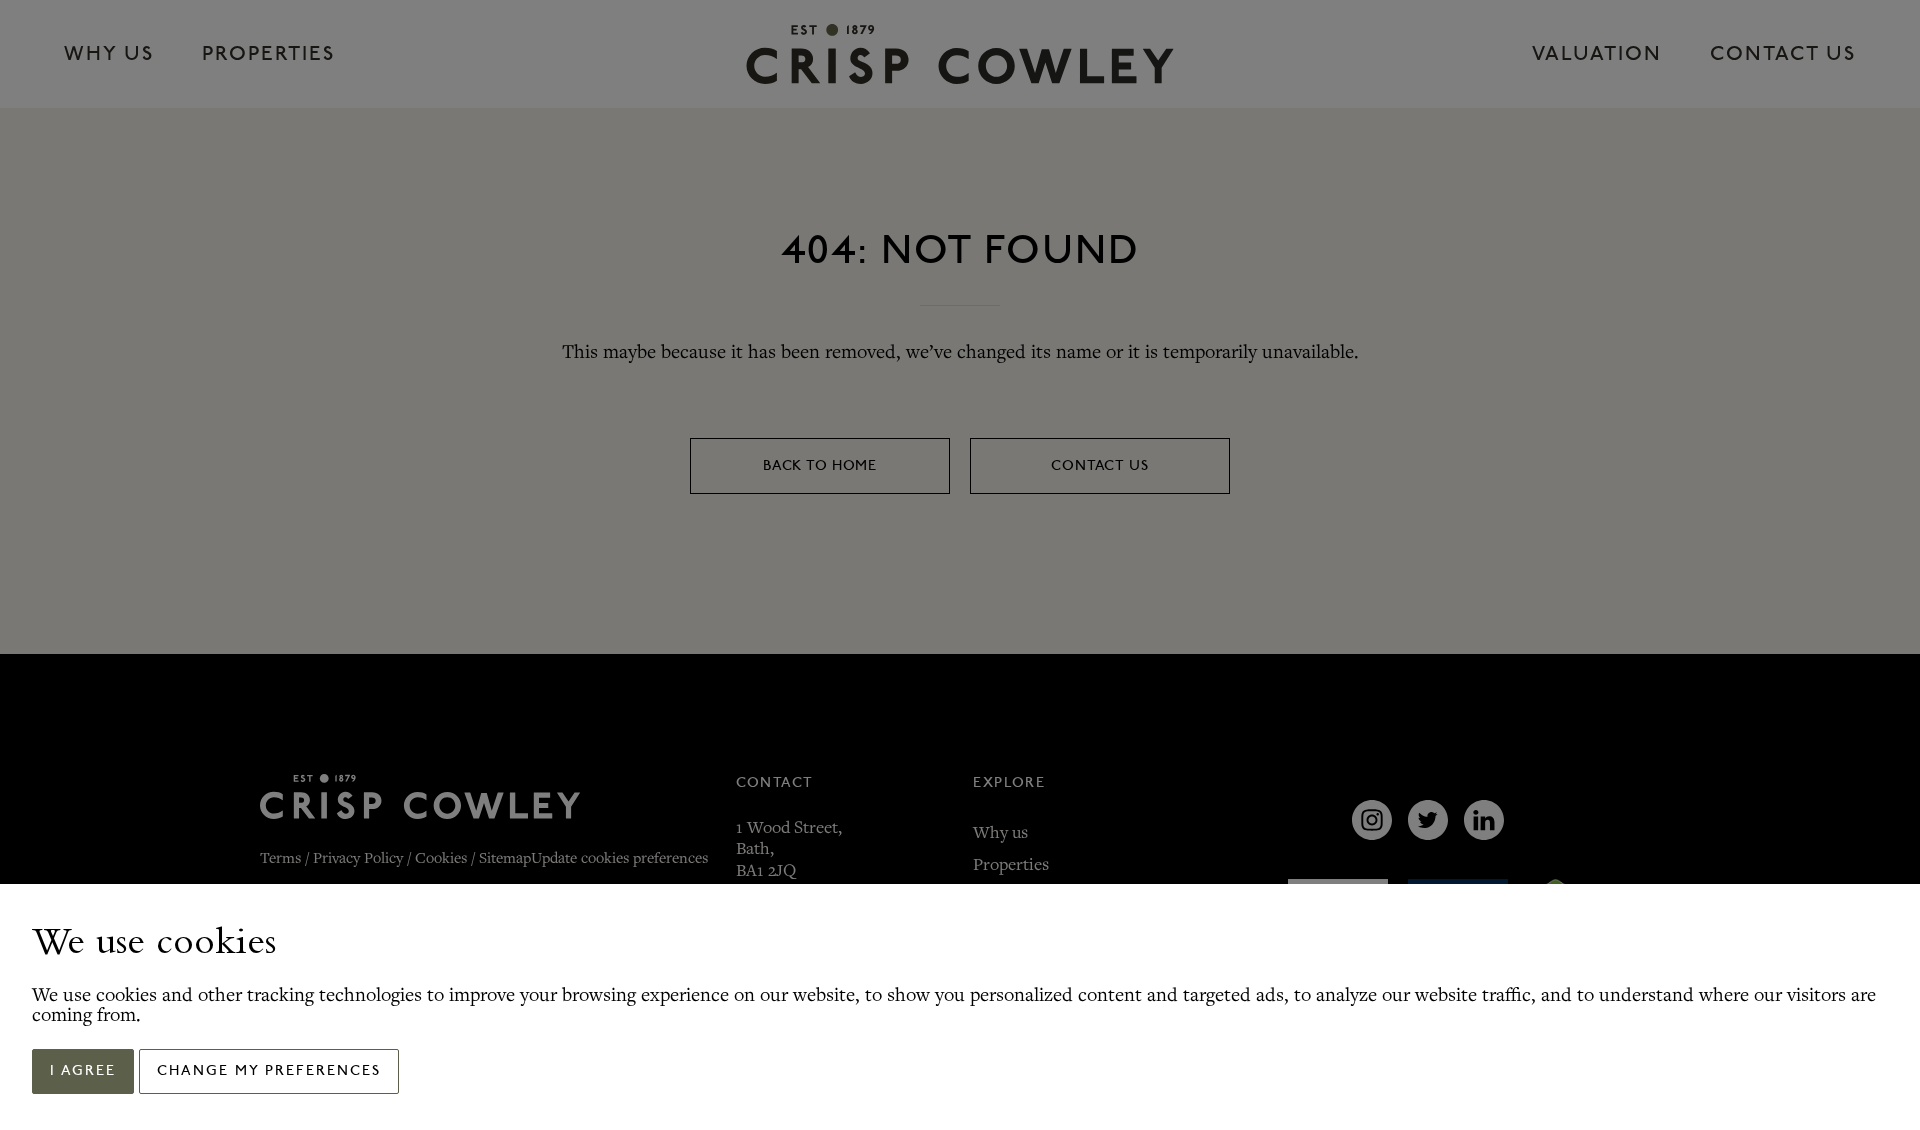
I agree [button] (83, 1071)
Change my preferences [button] (269, 1071)
